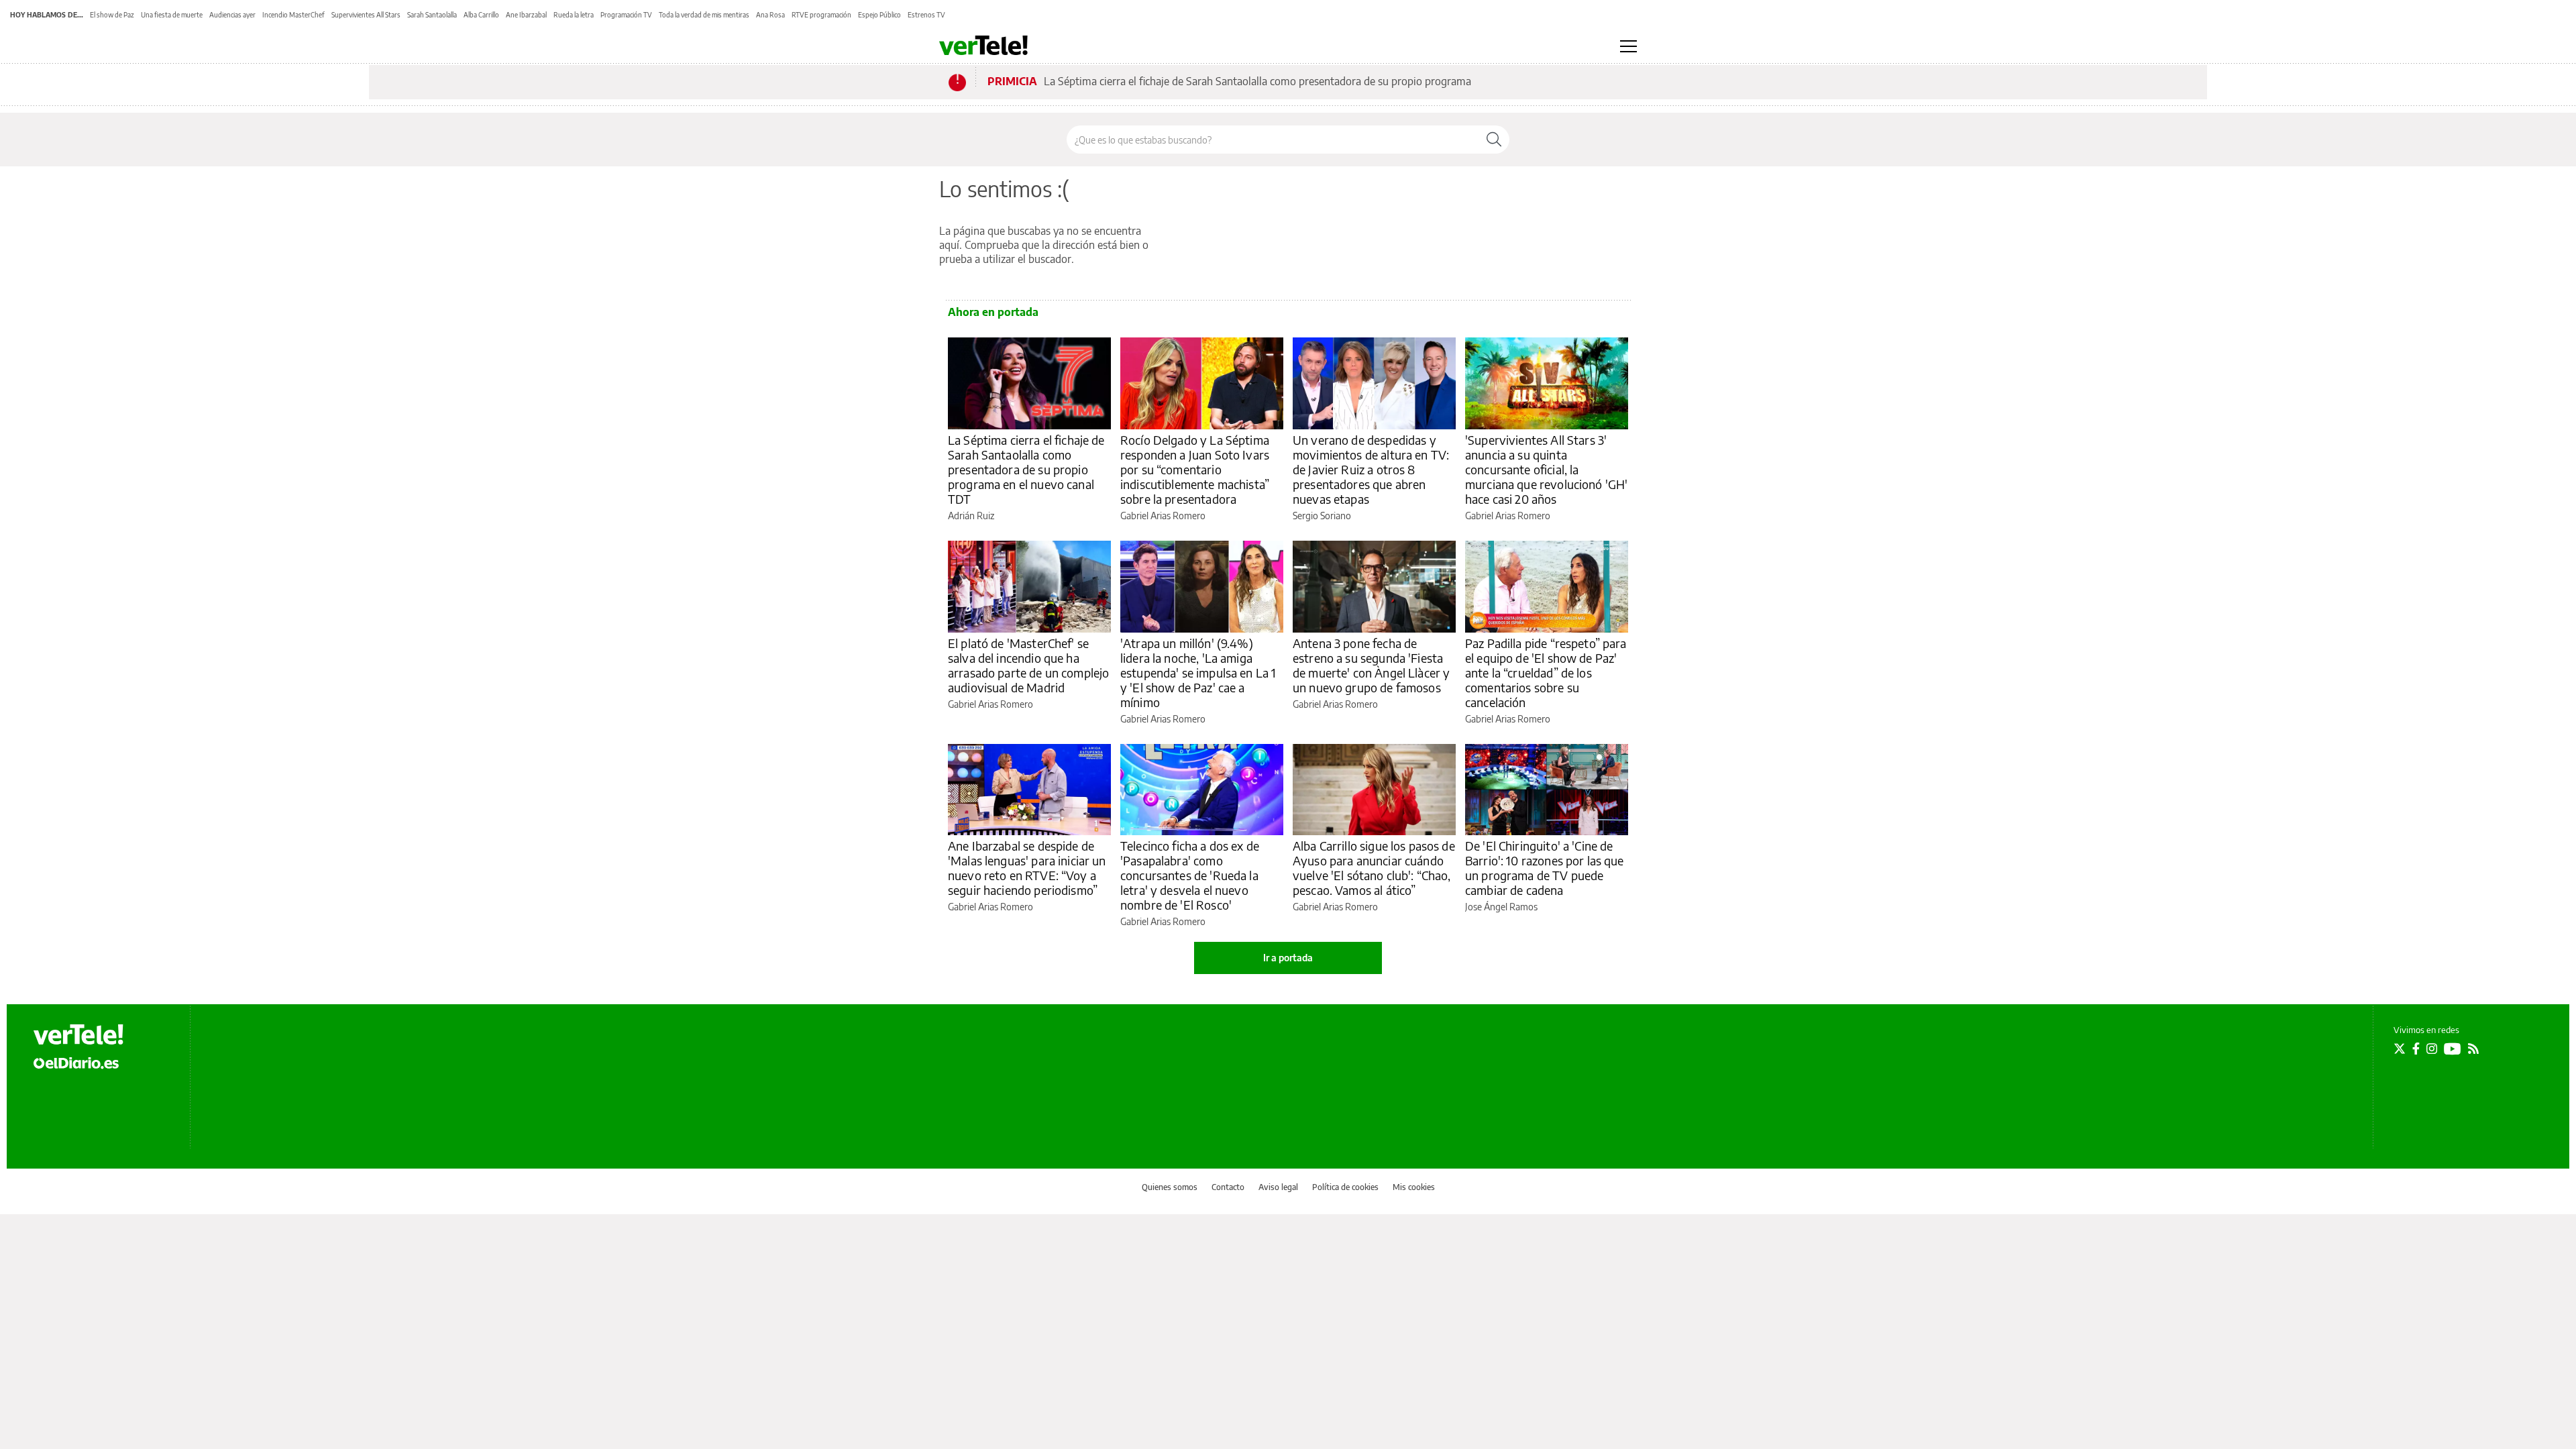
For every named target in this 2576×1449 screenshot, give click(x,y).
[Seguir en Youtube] (2453, 1049)
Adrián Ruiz (971, 516)
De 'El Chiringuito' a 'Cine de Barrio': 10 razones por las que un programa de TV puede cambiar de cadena (1545, 868)
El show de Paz (112, 15)
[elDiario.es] (76, 1063)
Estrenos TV (926, 15)
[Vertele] (78, 1034)
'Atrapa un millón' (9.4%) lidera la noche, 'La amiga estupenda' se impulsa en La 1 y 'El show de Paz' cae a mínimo (1198, 673)
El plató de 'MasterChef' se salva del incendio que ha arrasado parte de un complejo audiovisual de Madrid (1028, 665)
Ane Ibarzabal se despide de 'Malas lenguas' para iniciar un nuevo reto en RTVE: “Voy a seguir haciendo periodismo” (1027, 868)
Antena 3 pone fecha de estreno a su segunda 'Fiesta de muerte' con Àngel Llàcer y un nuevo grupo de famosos (1371, 665)
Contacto (1228, 1187)
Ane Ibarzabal (526, 15)
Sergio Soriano (1322, 516)
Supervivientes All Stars (366, 15)
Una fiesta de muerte (172, 15)
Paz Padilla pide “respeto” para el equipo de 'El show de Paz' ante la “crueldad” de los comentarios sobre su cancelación (1546, 673)
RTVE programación (821, 15)
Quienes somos (1170, 1187)
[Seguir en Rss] (2473, 1049)
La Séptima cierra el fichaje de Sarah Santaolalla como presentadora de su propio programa (1257, 81)
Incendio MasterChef (293, 15)
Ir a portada (1288, 958)
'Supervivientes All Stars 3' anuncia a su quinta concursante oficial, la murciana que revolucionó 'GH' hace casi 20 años (1546, 469)
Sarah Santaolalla (432, 15)
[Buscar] (1494, 140)
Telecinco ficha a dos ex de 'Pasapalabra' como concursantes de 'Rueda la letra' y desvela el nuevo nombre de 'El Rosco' (1190, 875)
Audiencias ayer (232, 15)
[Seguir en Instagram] (2432, 1049)
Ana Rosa (770, 15)
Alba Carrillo (481, 15)
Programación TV (626, 15)
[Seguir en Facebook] (2416, 1049)
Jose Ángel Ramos (1501, 907)
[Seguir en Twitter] (2400, 1049)
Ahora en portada (993, 312)
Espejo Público (879, 15)
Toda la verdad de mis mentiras (704, 15)
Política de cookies (1345, 1187)
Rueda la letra (574, 15)
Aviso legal (1278, 1187)
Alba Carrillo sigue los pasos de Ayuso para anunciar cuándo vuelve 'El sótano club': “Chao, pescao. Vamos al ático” (1374, 868)
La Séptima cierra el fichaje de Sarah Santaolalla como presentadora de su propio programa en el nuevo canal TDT (1026, 469)
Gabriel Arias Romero (1163, 516)
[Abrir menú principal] (1628, 46)
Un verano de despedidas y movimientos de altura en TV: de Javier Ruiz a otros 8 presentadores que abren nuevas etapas (1371, 469)
